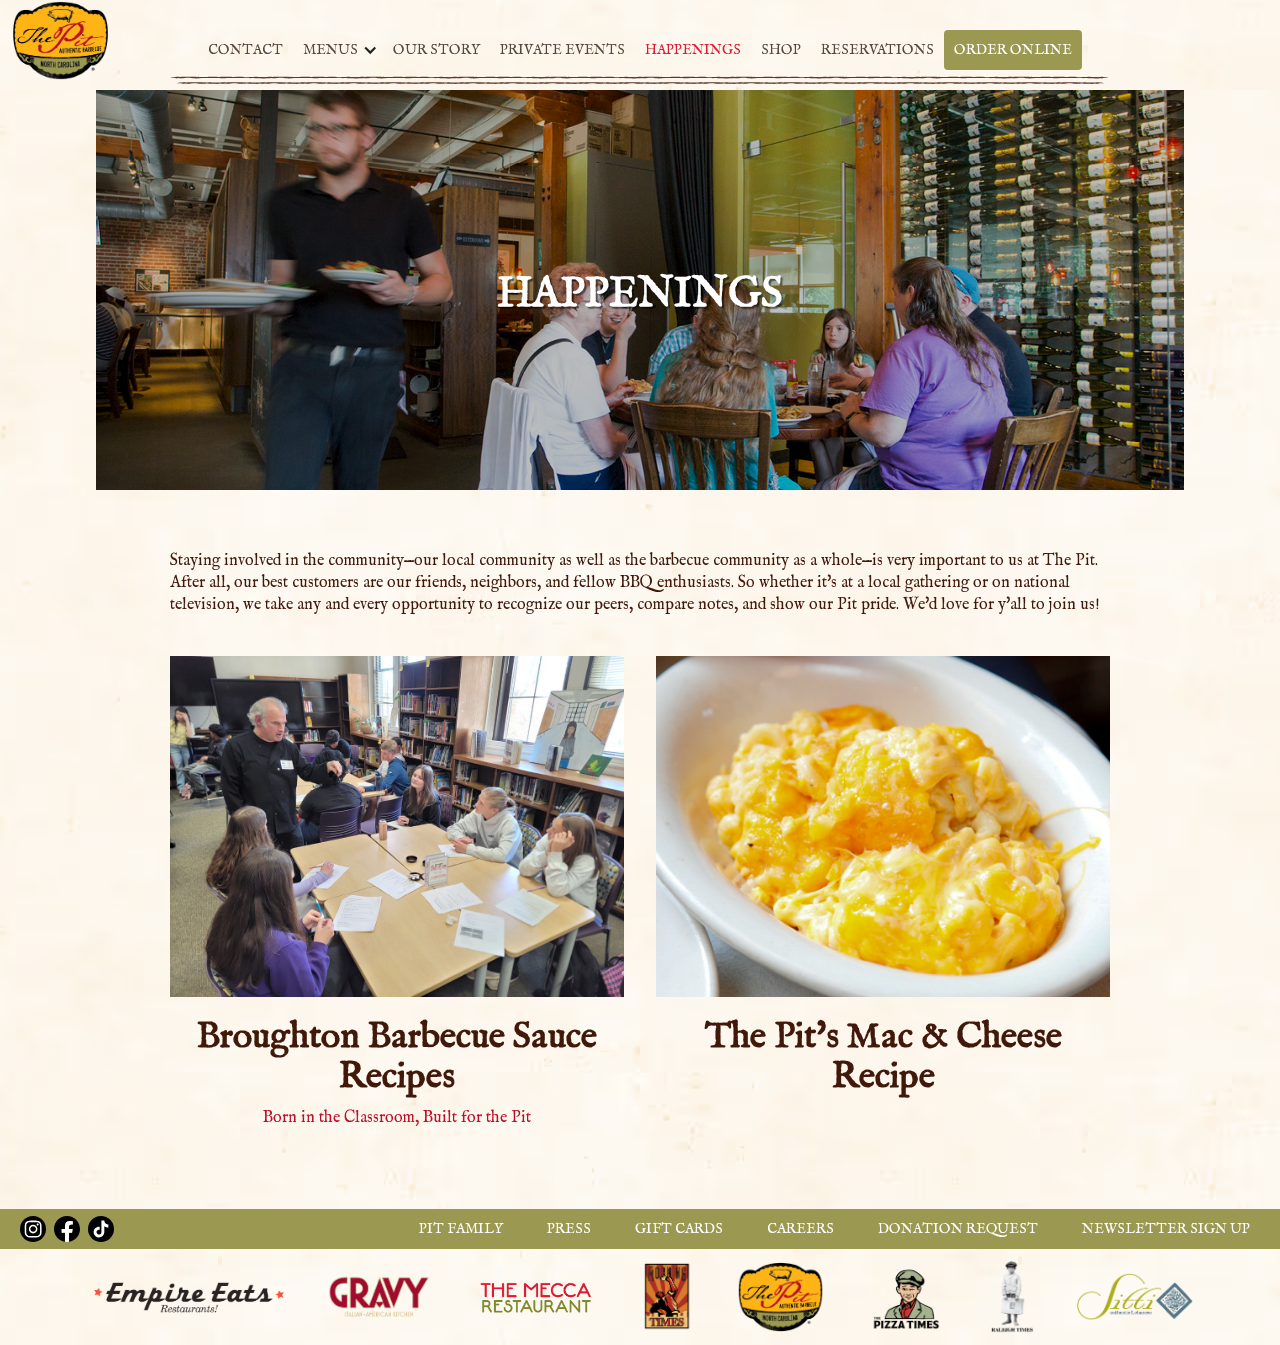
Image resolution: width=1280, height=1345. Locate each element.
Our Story (436, 50)
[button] (335, 50)
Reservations (877, 50)
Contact (245, 50)
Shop (781, 50)
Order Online (1013, 50)
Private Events (562, 50)
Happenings (693, 50)
